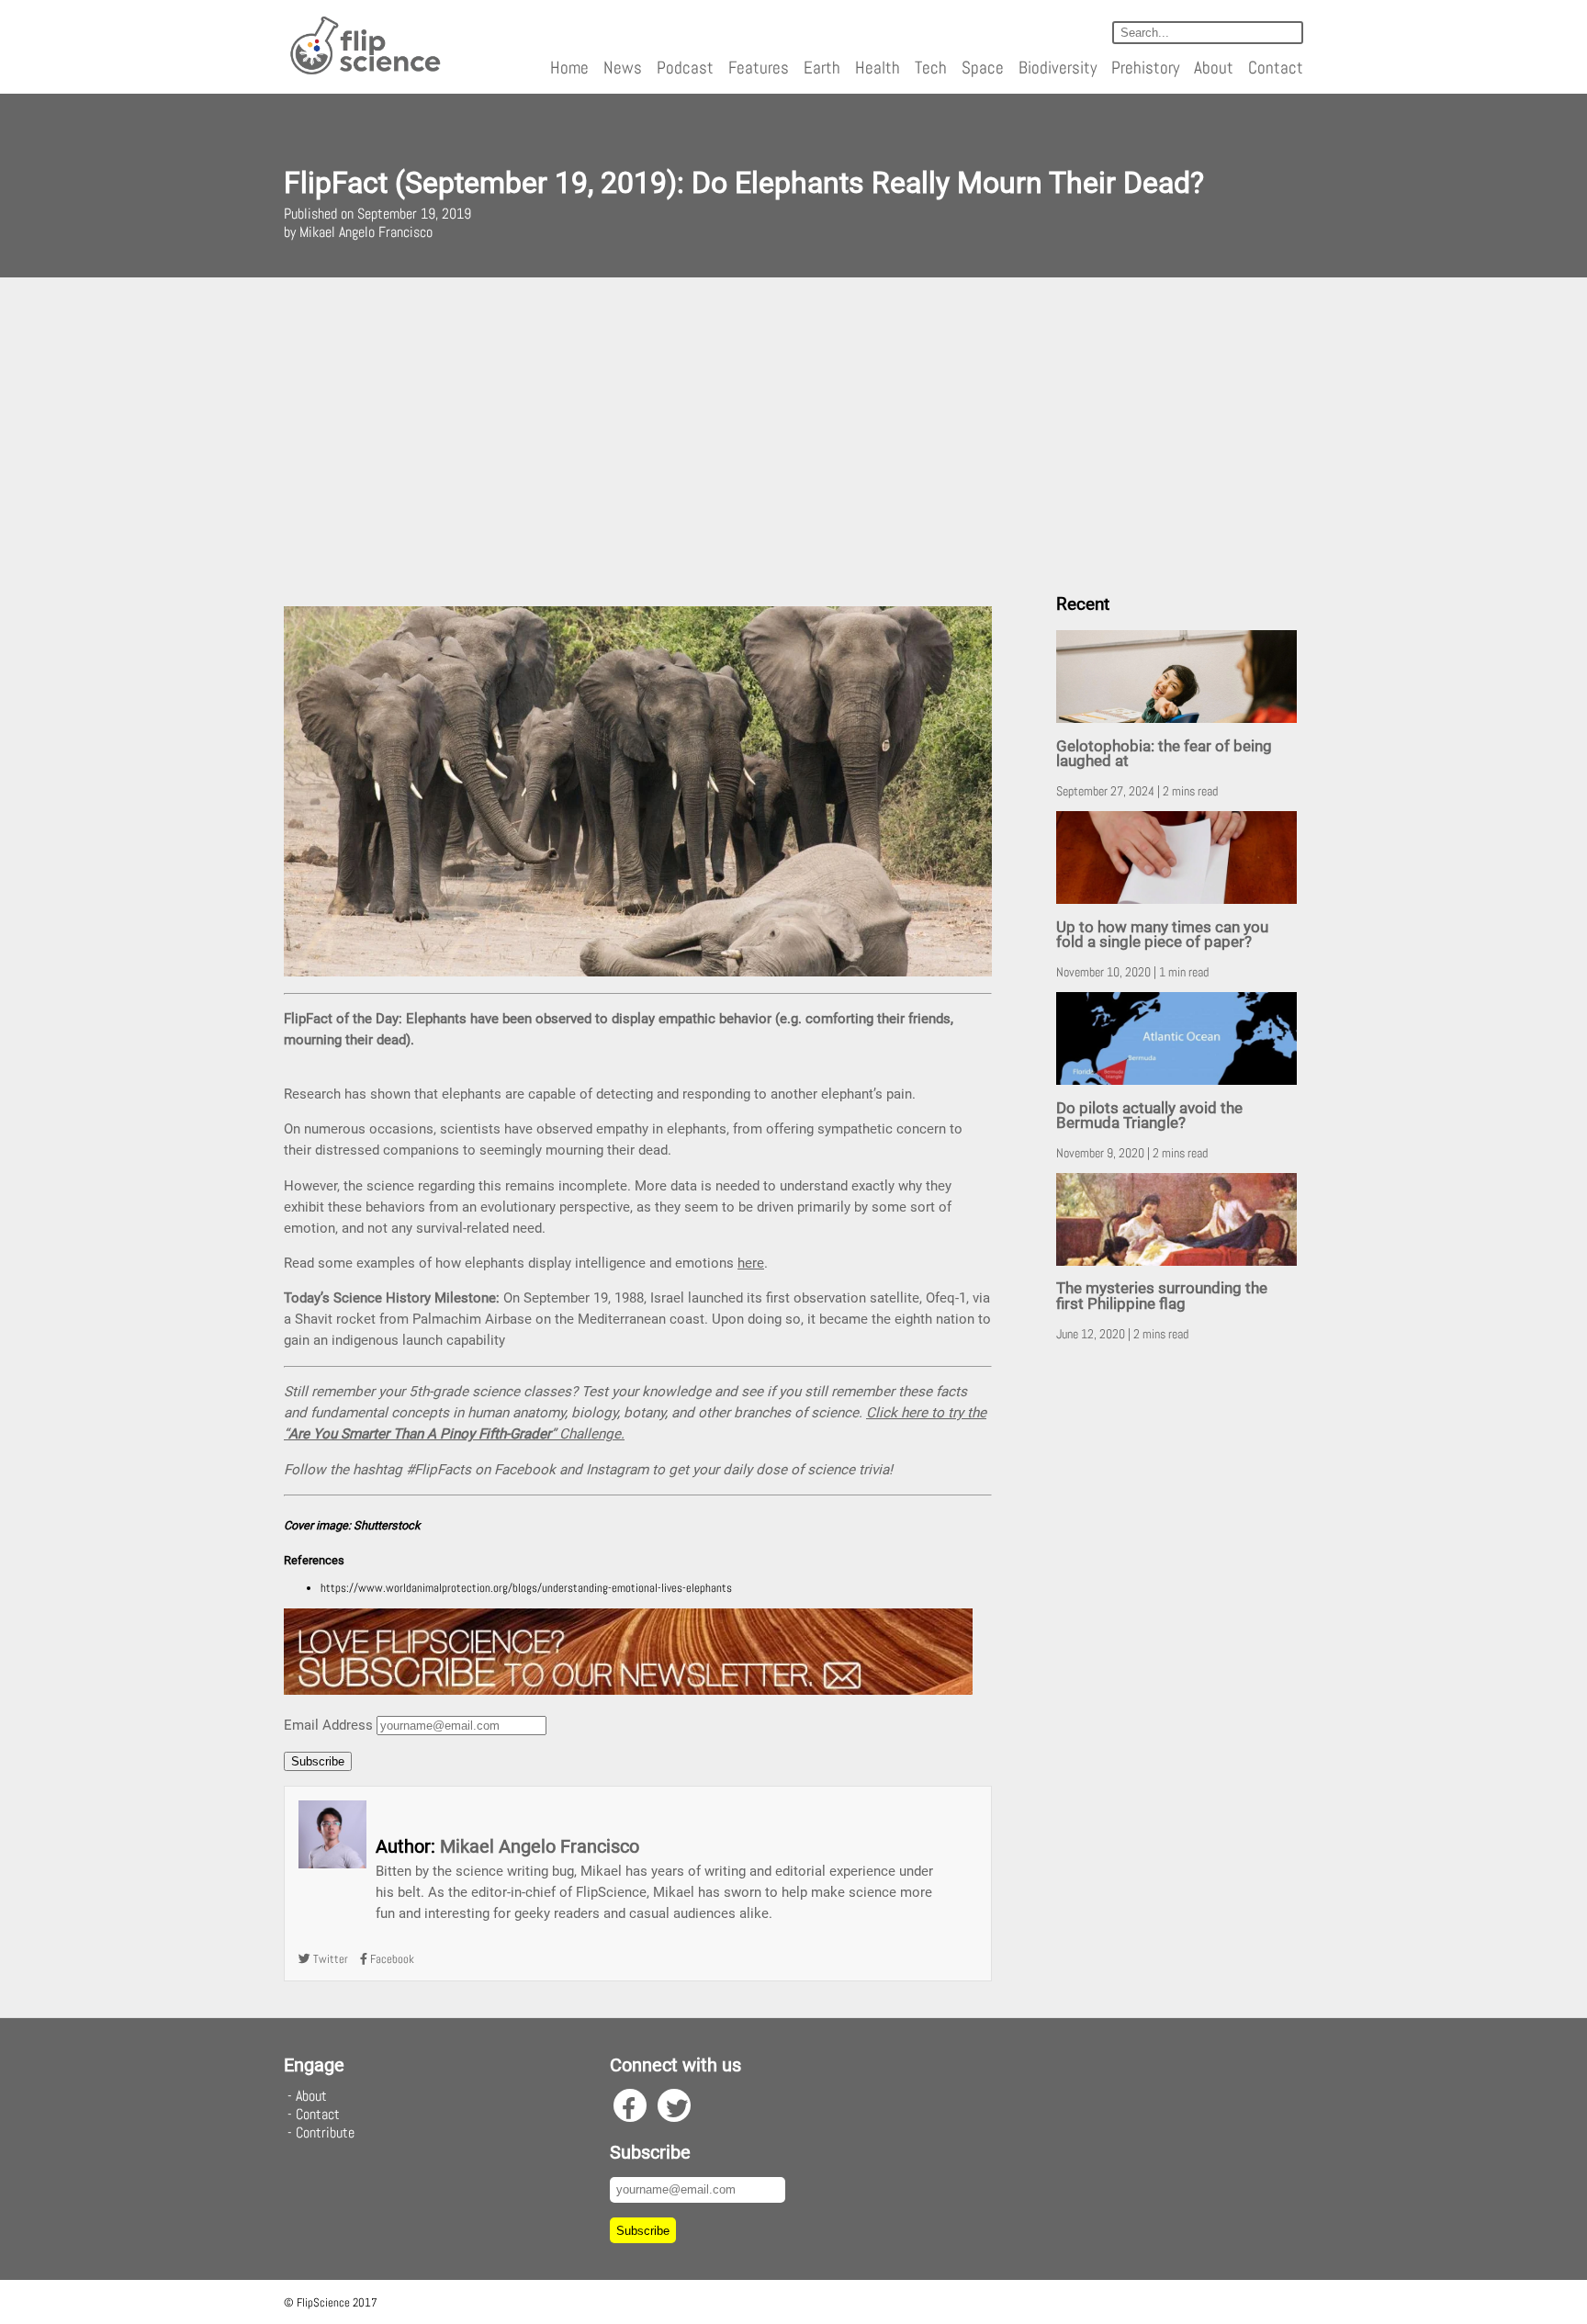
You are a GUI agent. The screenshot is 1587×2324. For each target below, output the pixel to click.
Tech (931, 68)
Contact (1276, 68)
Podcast (685, 68)
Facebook (391, 1959)
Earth (822, 68)
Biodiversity (1058, 68)
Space (983, 68)
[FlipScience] (364, 71)
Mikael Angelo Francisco (540, 1846)
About (1214, 68)
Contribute (325, 2132)
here (751, 1263)
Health (878, 68)
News (623, 68)
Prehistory (1145, 68)
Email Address (328, 1725)
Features (759, 68)
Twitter (329, 1959)
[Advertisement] (793, 428)
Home (569, 68)
